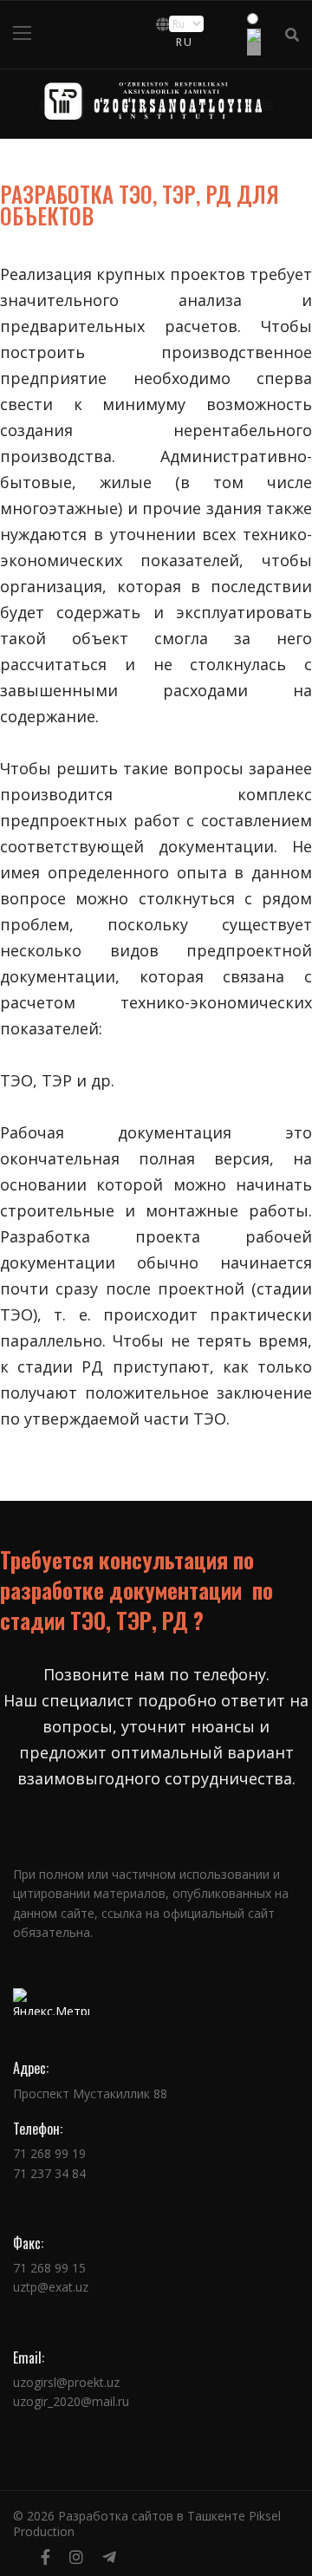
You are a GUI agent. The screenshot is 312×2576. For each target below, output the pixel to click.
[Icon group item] (45, 2557)
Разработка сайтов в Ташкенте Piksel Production (147, 2524)
